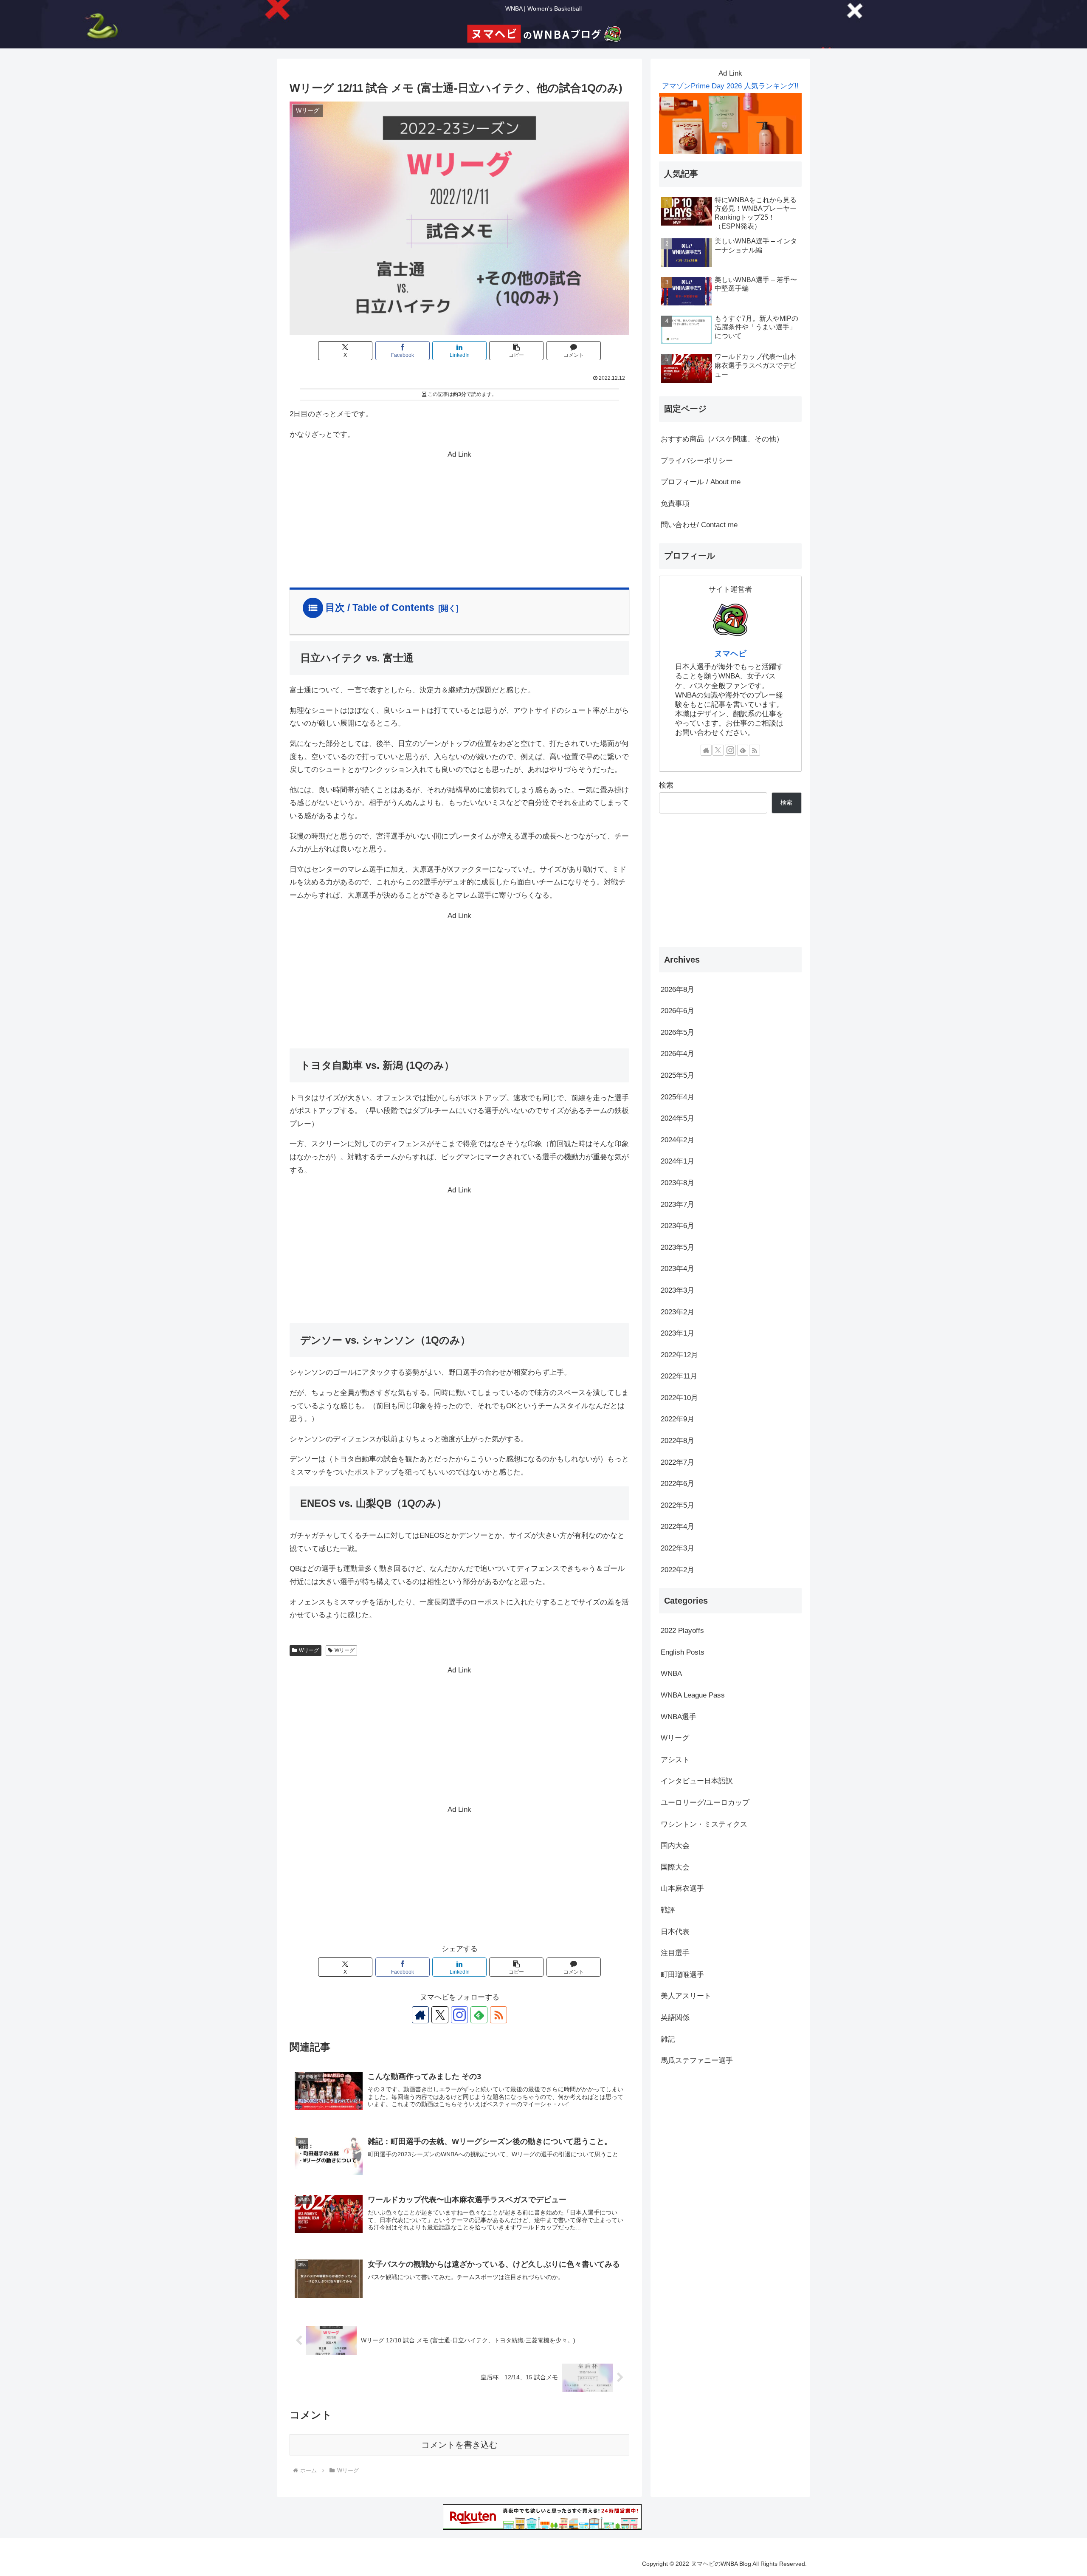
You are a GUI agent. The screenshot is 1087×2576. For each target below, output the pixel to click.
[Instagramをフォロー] (459, 2015)
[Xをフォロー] (440, 2015)
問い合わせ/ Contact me (699, 525)
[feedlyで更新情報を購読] (479, 2015)
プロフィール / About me (701, 482)
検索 (666, 785)
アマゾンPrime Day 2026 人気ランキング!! (730, 86)
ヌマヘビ (730, 654)
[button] (516, 351)
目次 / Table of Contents (380, 607)
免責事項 (675, 504)
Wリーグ (309, 1650)
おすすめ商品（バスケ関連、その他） (722, 439)
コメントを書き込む (459, 2445)
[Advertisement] (459, 521)
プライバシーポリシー (697, 461)
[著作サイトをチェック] (420, 2015)
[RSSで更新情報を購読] (498, 2015)
